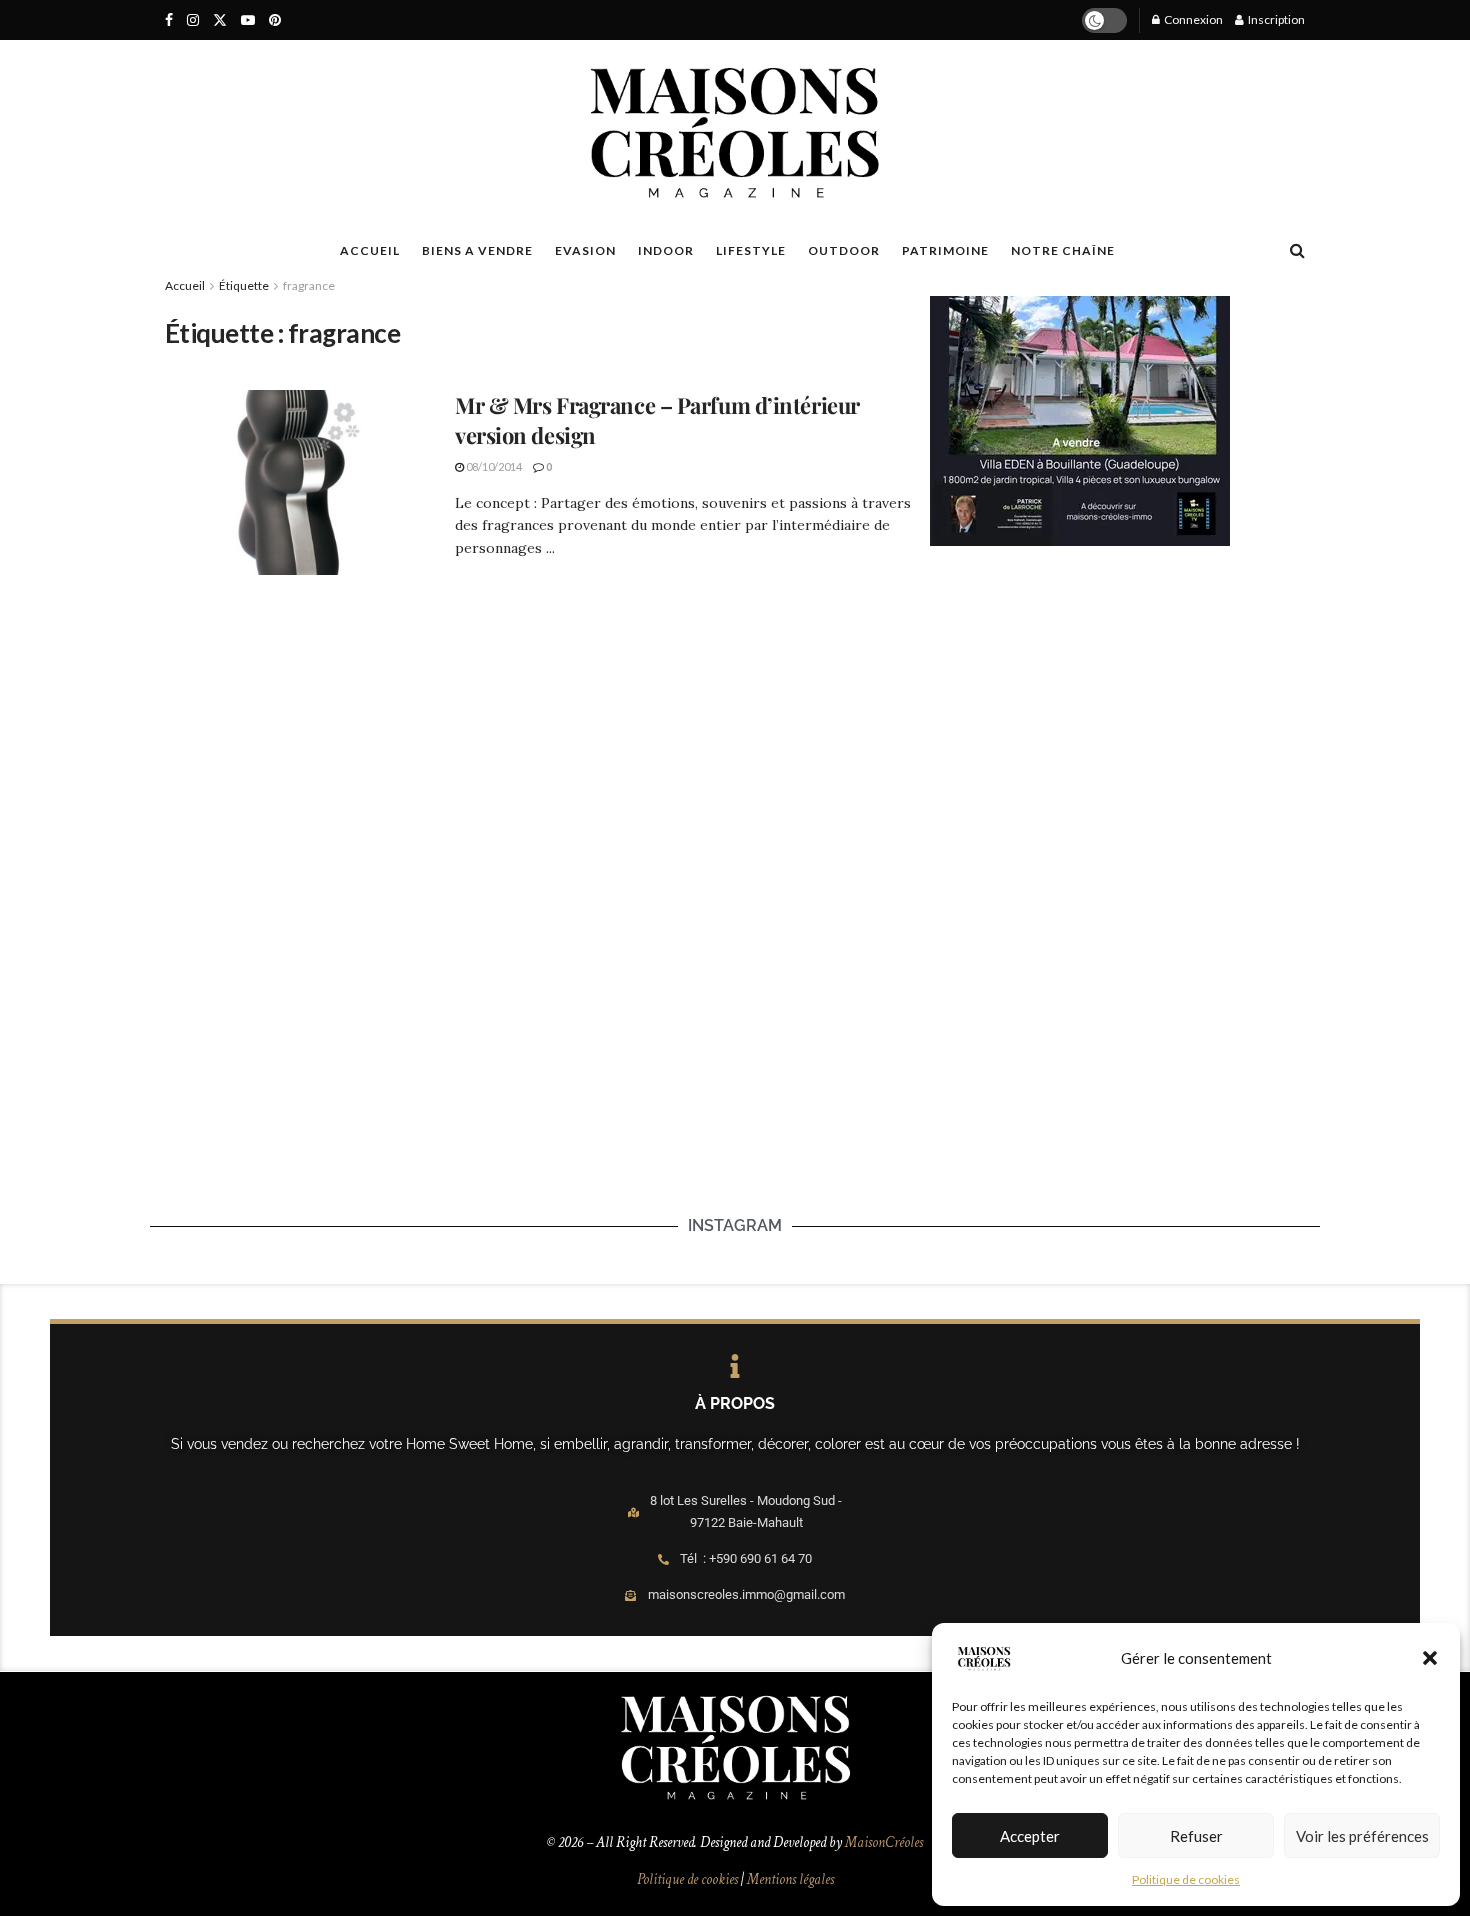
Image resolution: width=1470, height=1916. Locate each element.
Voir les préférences (1362, 1836)
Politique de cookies (1186, 1879)
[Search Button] (1297, 250)
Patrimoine (945, 250)
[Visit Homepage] (734, 133)
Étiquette (244, 285)
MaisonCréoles (884, 1842)
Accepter (1030, 1836)
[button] (1430, 1658)
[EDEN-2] (1080, 419)
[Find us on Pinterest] (275, 20)
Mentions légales (790, 1879)
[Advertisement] (1117, 726)
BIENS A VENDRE (477, 250)
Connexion (1192, 19)
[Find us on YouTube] (248, 20)
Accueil (185, 285)
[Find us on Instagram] (193, 20)
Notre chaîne (1063, 250)
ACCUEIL (370, 250)
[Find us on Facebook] (169, 20)
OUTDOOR (844, 250)
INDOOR (666, 250)
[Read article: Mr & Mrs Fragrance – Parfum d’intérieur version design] (295, 483)
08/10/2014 (493, 466)
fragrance (309, 285)
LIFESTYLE (751, 250)
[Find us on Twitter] (220, 20)
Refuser (1196, 1836)
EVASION (585, 250)
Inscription (1275, 19)
